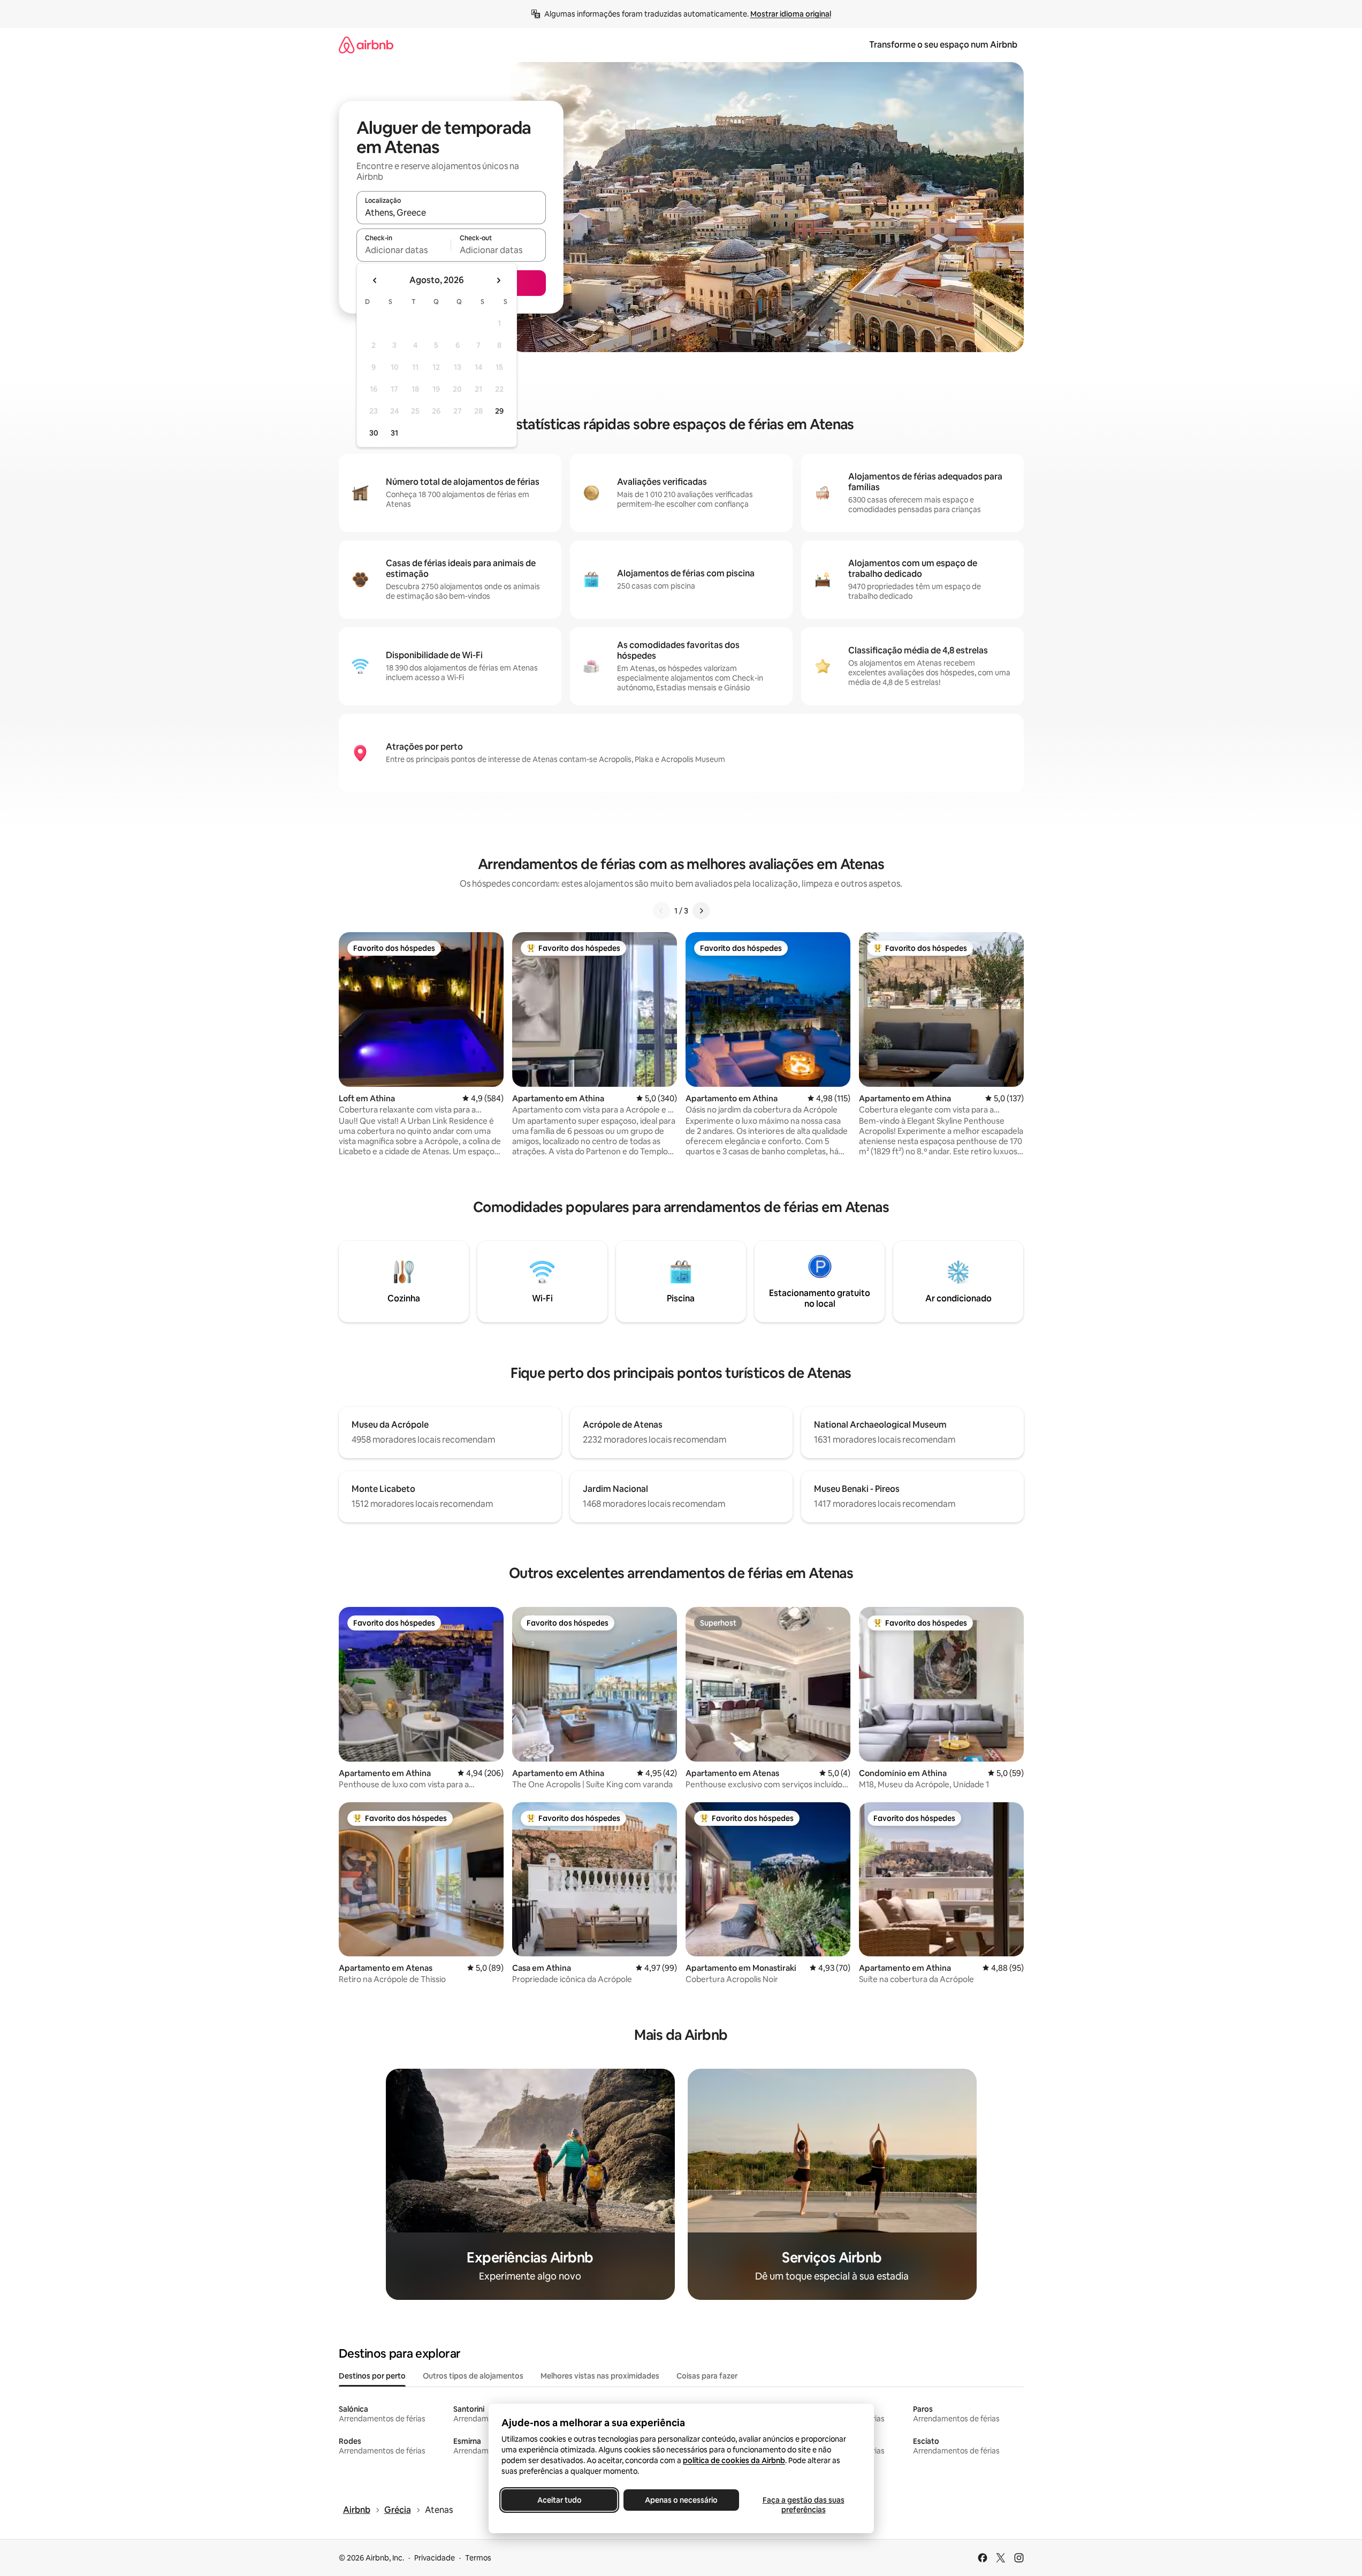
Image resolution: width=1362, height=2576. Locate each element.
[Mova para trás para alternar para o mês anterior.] (375, 280)
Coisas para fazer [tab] (707, 2376)
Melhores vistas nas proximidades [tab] (600, 2376)
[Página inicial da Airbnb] (366, 45)
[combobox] (451, 212)
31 (394, 433)
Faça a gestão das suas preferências (803, 2505)
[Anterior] (661, 911)
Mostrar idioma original (791, 14)
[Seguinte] (701, 911)
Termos (478, 2558)
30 (374, 433)
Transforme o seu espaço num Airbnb (943, 45)
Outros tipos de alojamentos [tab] (473, 2376)
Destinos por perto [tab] (372, 2376)
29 (499, 411)
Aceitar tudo (559, 2500)
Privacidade (435, 2558)
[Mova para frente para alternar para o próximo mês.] (498, 280)
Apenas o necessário (681, 2500)
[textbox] (404, 250)
